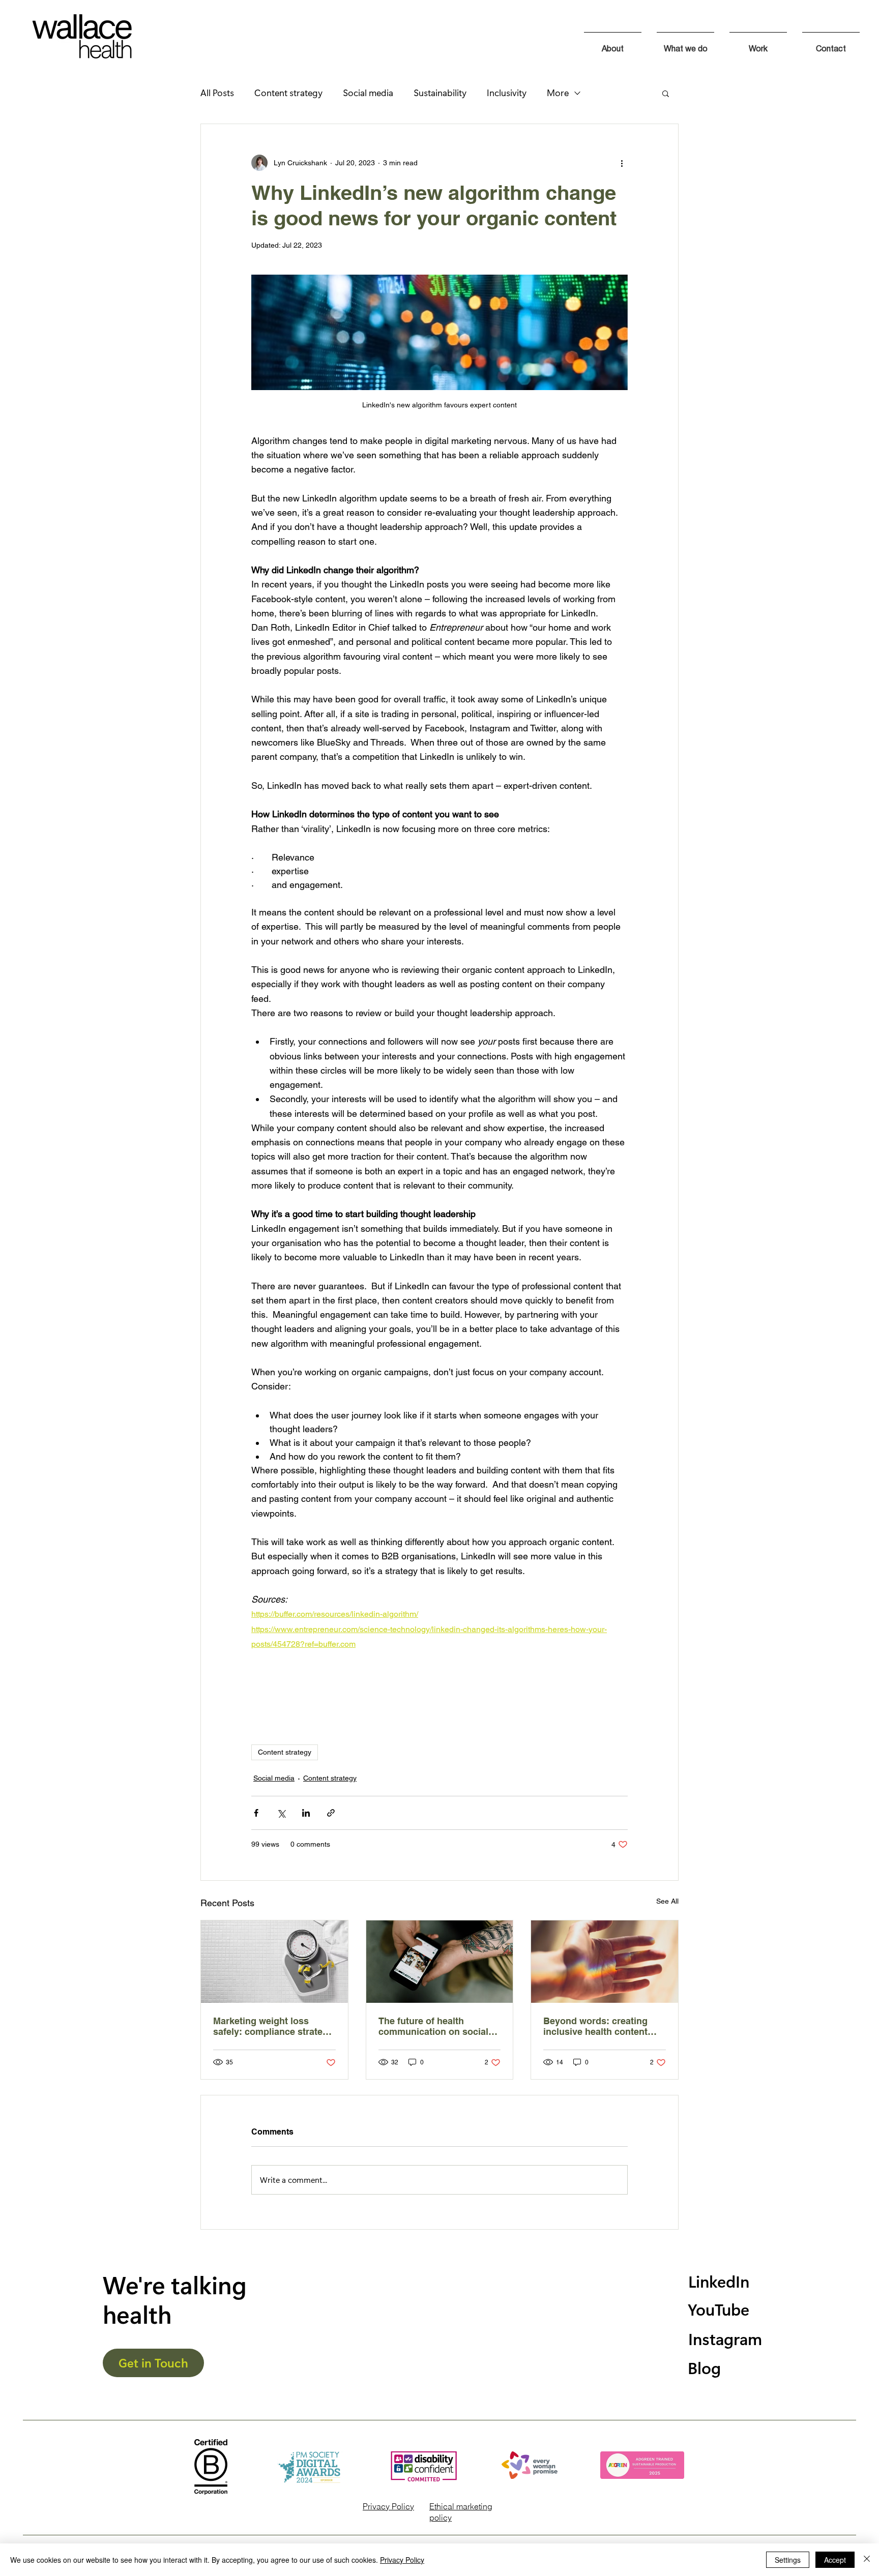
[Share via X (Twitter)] (281, 1813)
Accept (835, 2560)
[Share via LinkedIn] (306, 1813)
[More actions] (622, 163)
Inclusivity (507, 93)
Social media (368, 93)
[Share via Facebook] (256, 1813)
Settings (788, 2560)
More (558, 93)
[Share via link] (331, 1813)
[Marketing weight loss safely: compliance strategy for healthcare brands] (274, 1962)
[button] (666, 93)
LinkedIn (719, 2281)
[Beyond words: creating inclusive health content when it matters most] (605, 1962)
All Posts (217, 93)
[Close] (867, 2560)
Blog (704, 2367)
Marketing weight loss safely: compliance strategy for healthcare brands (273, 2026)
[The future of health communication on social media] (440, 1962)
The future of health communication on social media (433, 2026)
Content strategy (288, 93)
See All (667, 1901)
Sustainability (440, 93)
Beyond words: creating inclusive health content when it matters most (595, 2026)
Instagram (725, 2338)
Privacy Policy (388, 2506)
